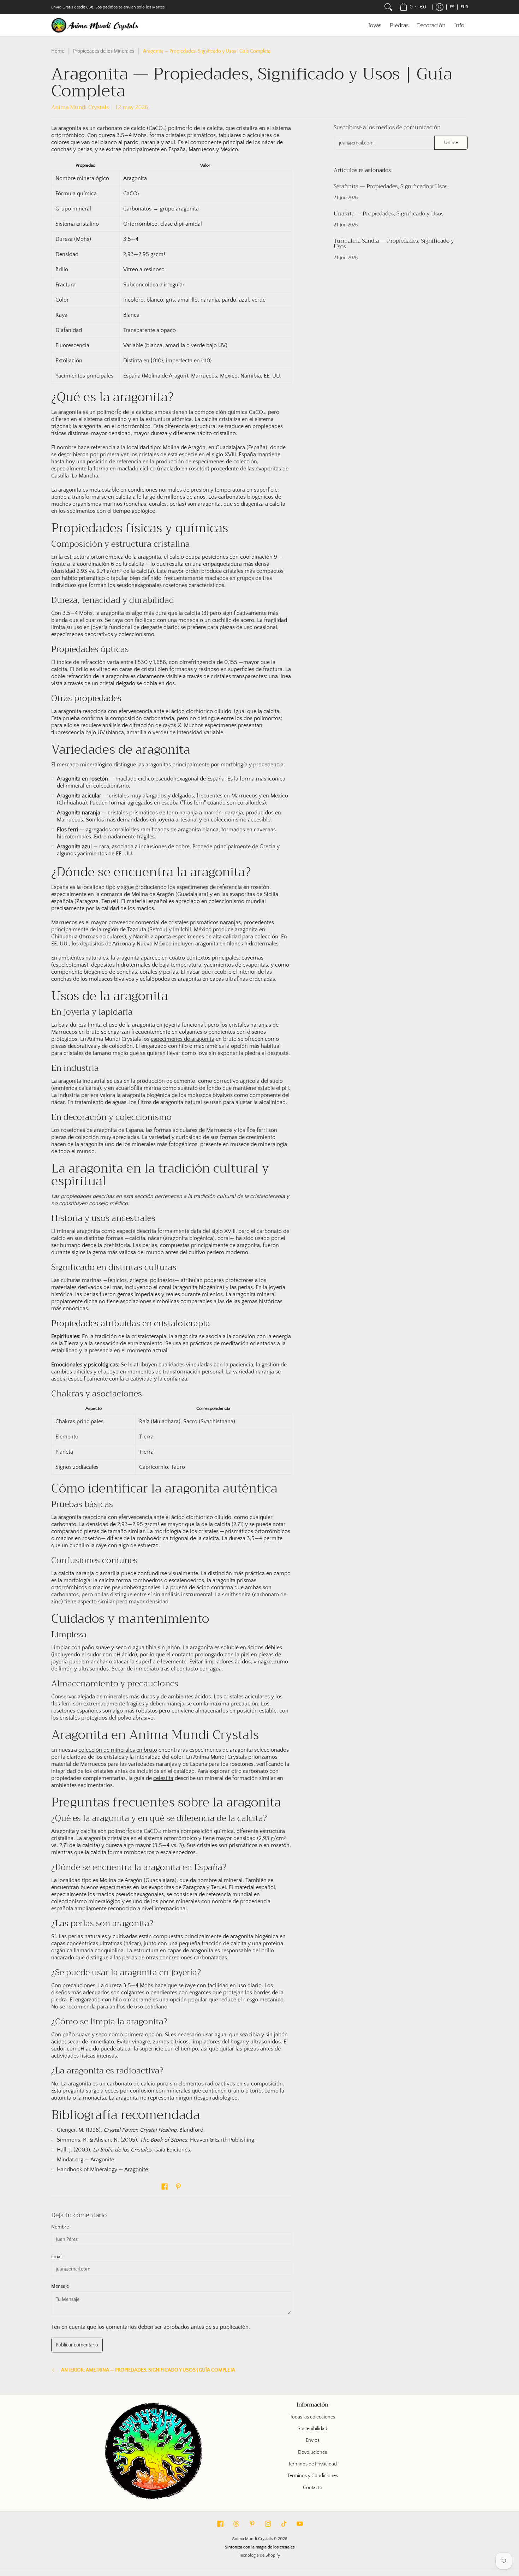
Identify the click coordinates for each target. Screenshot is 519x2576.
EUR (464, 7)
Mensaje (60, 2286)
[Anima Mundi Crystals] (95, 25)
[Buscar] (388, 7)
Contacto (313, 2488)
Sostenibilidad (312, 2429)
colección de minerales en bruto (118, 1750)
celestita (163, 1778)
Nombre (60, 2227)
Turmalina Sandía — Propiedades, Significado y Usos (394, 244)
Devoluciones (312, 2452)
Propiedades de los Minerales (104, 51)
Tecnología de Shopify (259, 2555)
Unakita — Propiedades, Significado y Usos (389, 214)
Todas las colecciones (312, 2417)
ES (452, 7)
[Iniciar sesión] (440, 7)
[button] (165, 2187)
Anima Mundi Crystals (252, 2539)
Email (57, 2257)
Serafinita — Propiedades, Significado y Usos (390, 186)
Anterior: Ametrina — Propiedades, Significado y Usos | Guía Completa (148, 2370)
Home (58, 51)
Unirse (451, 143)
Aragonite (102, 2160)
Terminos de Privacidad (312, 2464)
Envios (313, 2440)
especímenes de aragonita (183, 1039)
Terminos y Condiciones (313, 2476)
